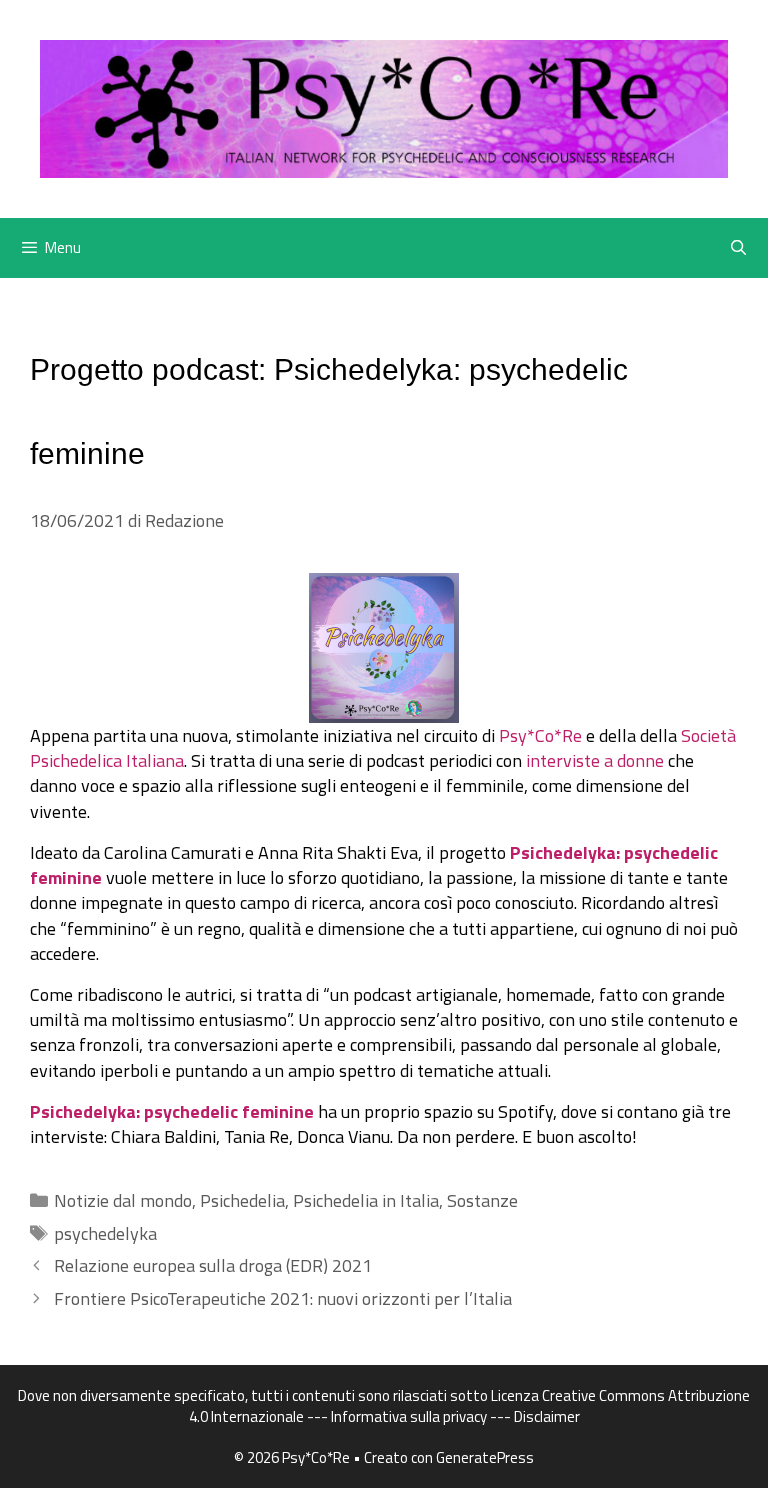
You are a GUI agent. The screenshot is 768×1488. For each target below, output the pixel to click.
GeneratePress (485, 1457)
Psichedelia (242, 1200)
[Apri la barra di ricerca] (738, 248)
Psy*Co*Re (540, 735)
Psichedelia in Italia (366, 1200)
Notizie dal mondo (123, 1200)
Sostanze (482, 1200)
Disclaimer (547, 1416)
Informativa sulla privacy (409, 1416)
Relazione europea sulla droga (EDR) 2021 (213, 1265)
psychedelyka (105, 1233)
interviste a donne (595, 760)
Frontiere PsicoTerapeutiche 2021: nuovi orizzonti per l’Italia (283, 1298)
